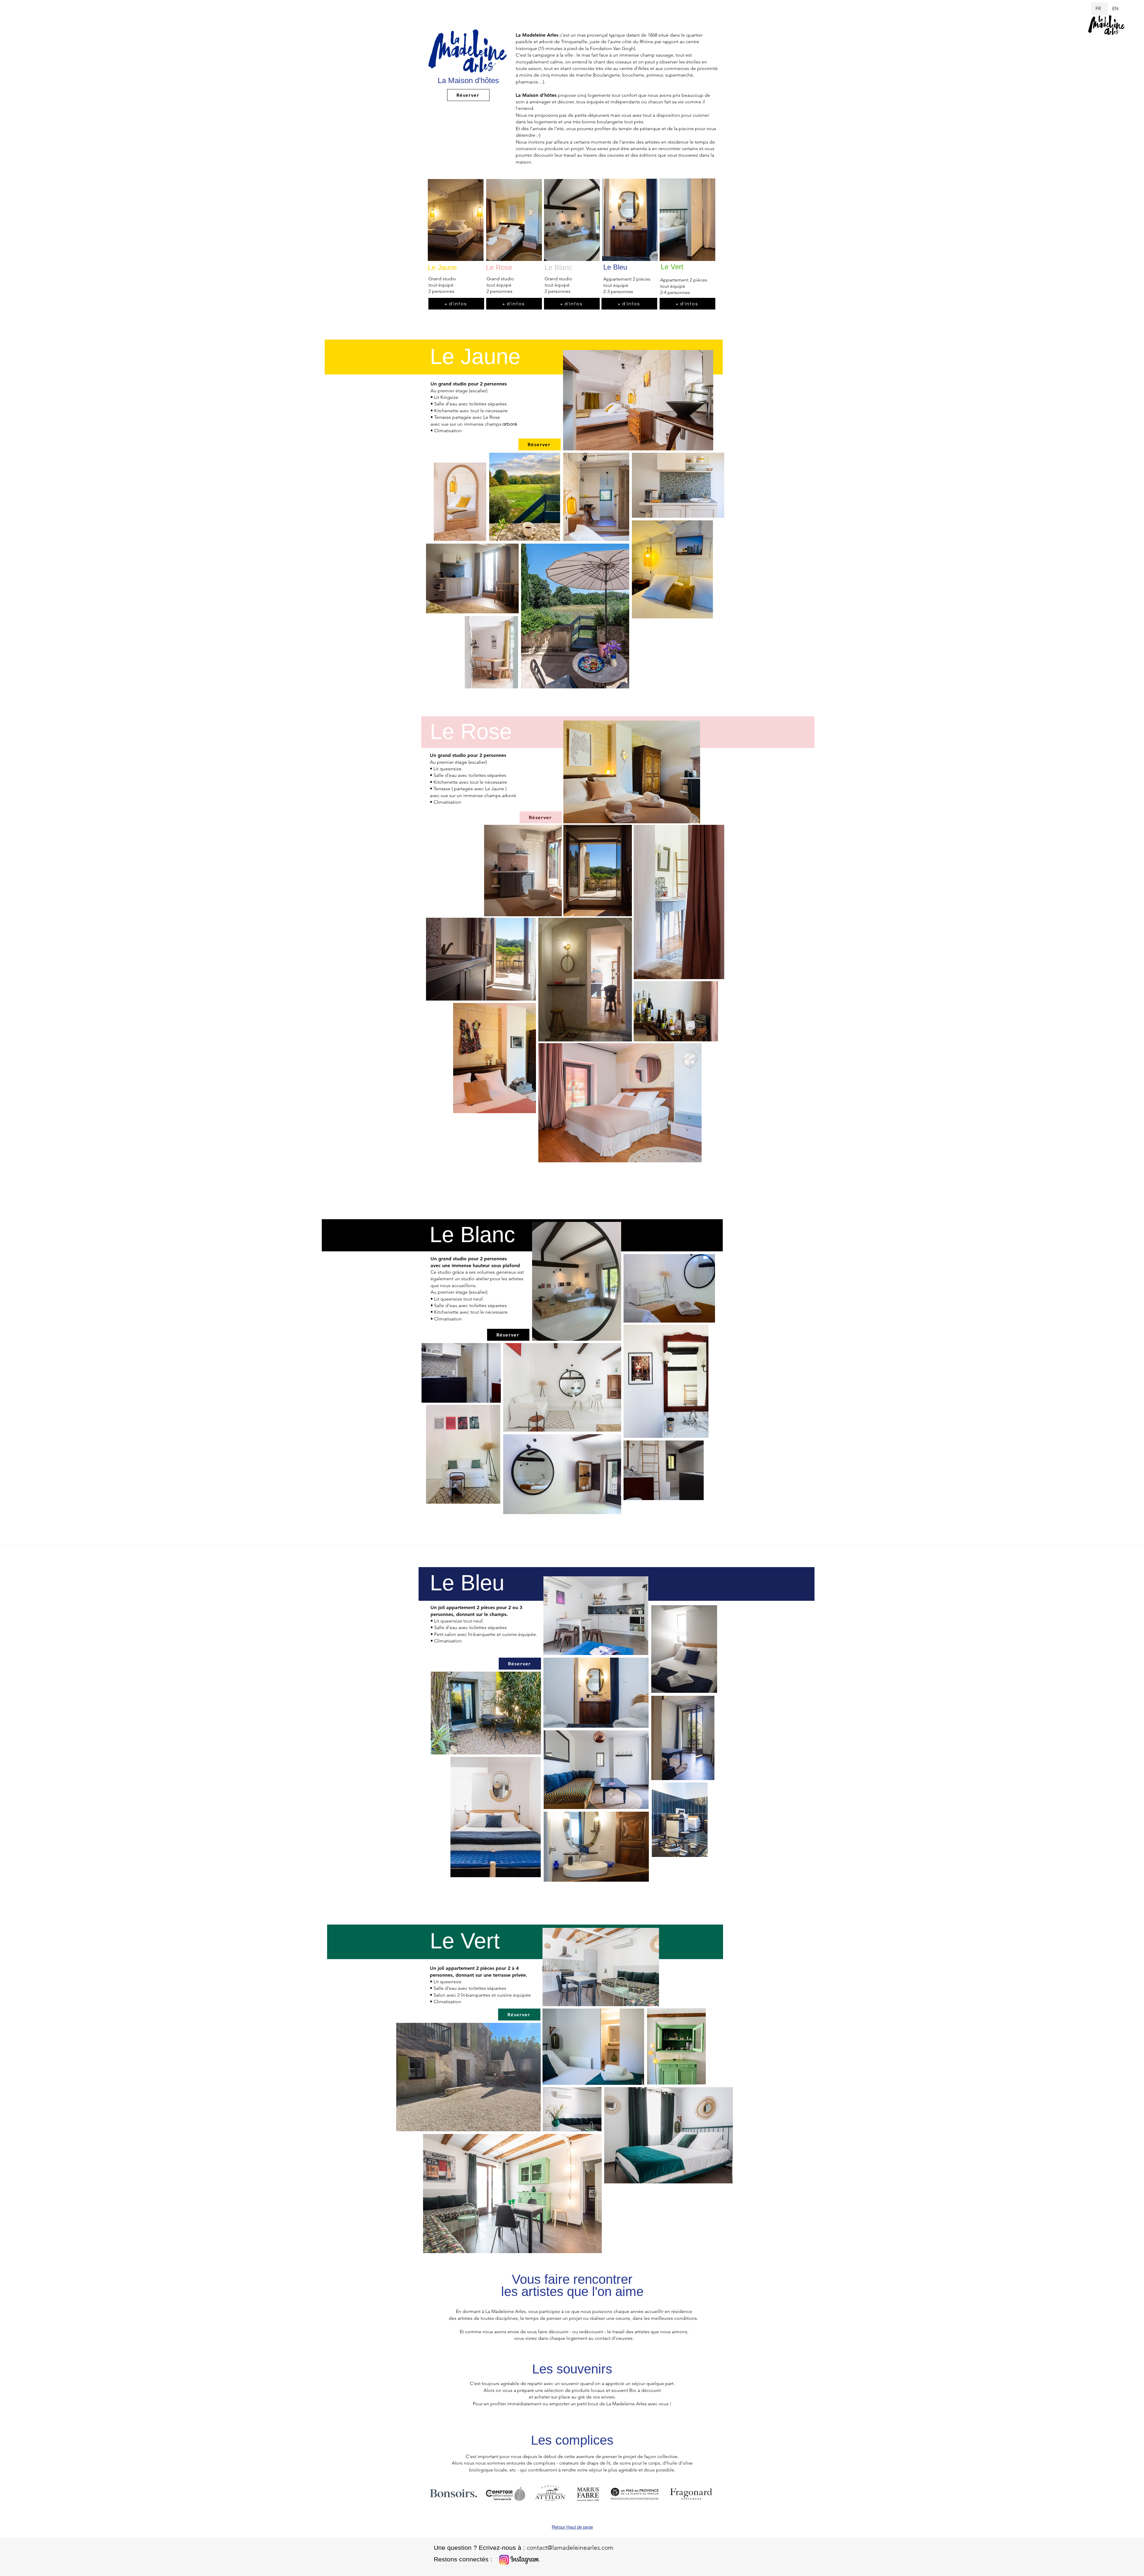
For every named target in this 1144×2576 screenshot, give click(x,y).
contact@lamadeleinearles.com (570, 2548)
